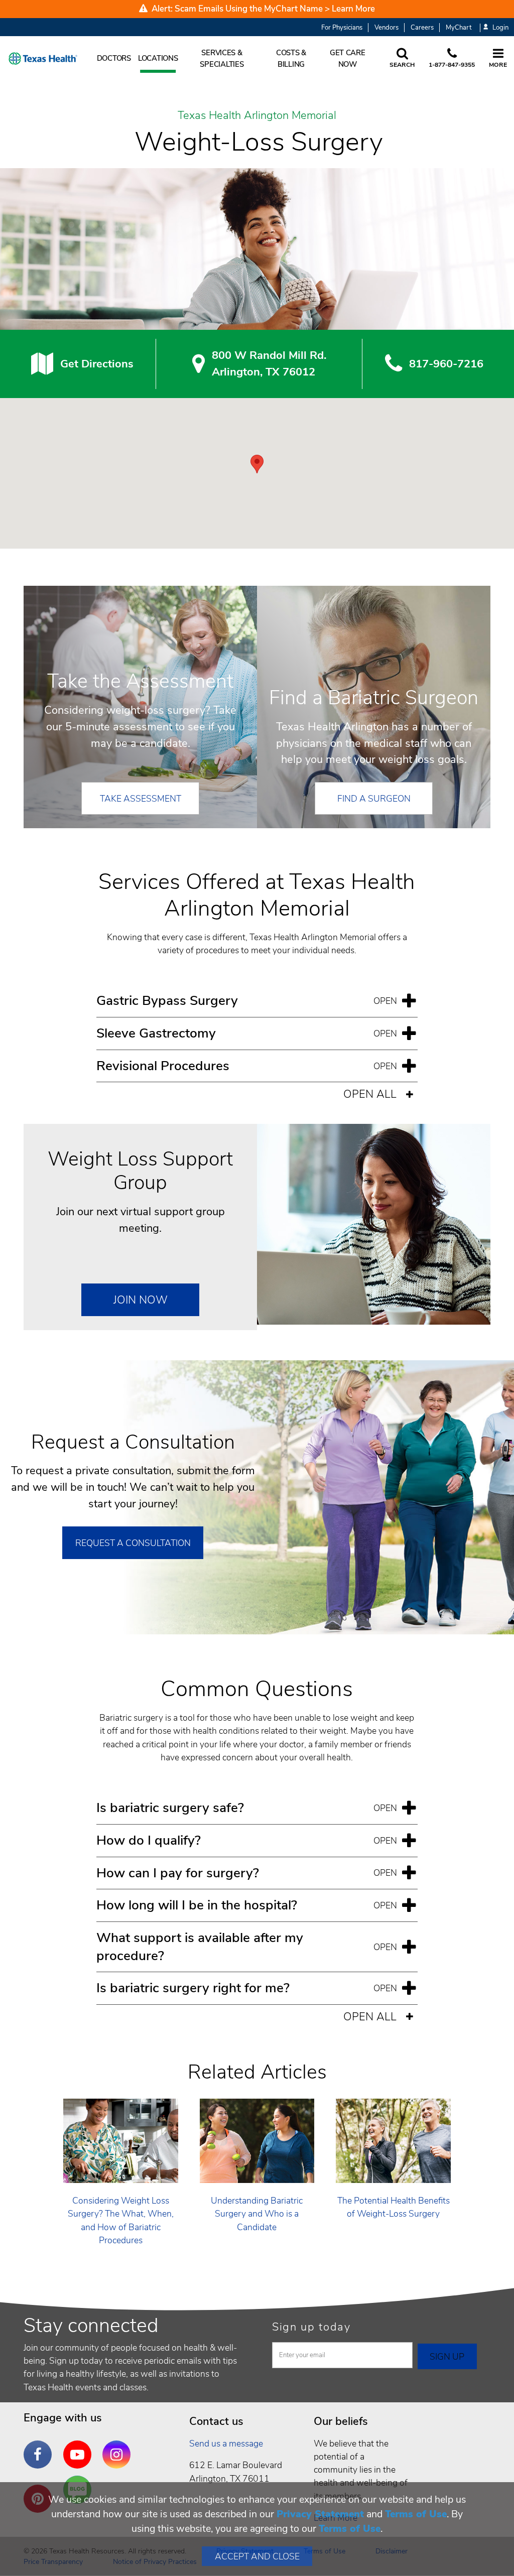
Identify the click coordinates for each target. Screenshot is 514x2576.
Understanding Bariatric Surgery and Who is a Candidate (257, 2214)
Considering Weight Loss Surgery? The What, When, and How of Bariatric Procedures (121, 2220)
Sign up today (311, 2327)
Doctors (114, 58)
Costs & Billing (291, 58)
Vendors (387, 28)
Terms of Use (416, 2514)
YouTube (80, 2447)
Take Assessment (141, 799)
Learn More (353, 9)
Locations (158, 58)
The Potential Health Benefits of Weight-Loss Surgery (394, 2207)
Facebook (40, 2447)
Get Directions (97, 364)
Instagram (119, 2447)
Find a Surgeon (374, 799)
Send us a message (226, 2443)
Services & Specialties (222, 58)
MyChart (459, 28)
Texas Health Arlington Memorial (257, 116)
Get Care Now (348, 58)
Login (500, 28)
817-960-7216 (446, 364)
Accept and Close (257, 2556)
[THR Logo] (43, 58)
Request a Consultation (133, 1543)
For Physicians (342, 28)
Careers (422, 28)
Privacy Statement (320, 2514)
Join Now (141, 1300)
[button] (257, 464)
